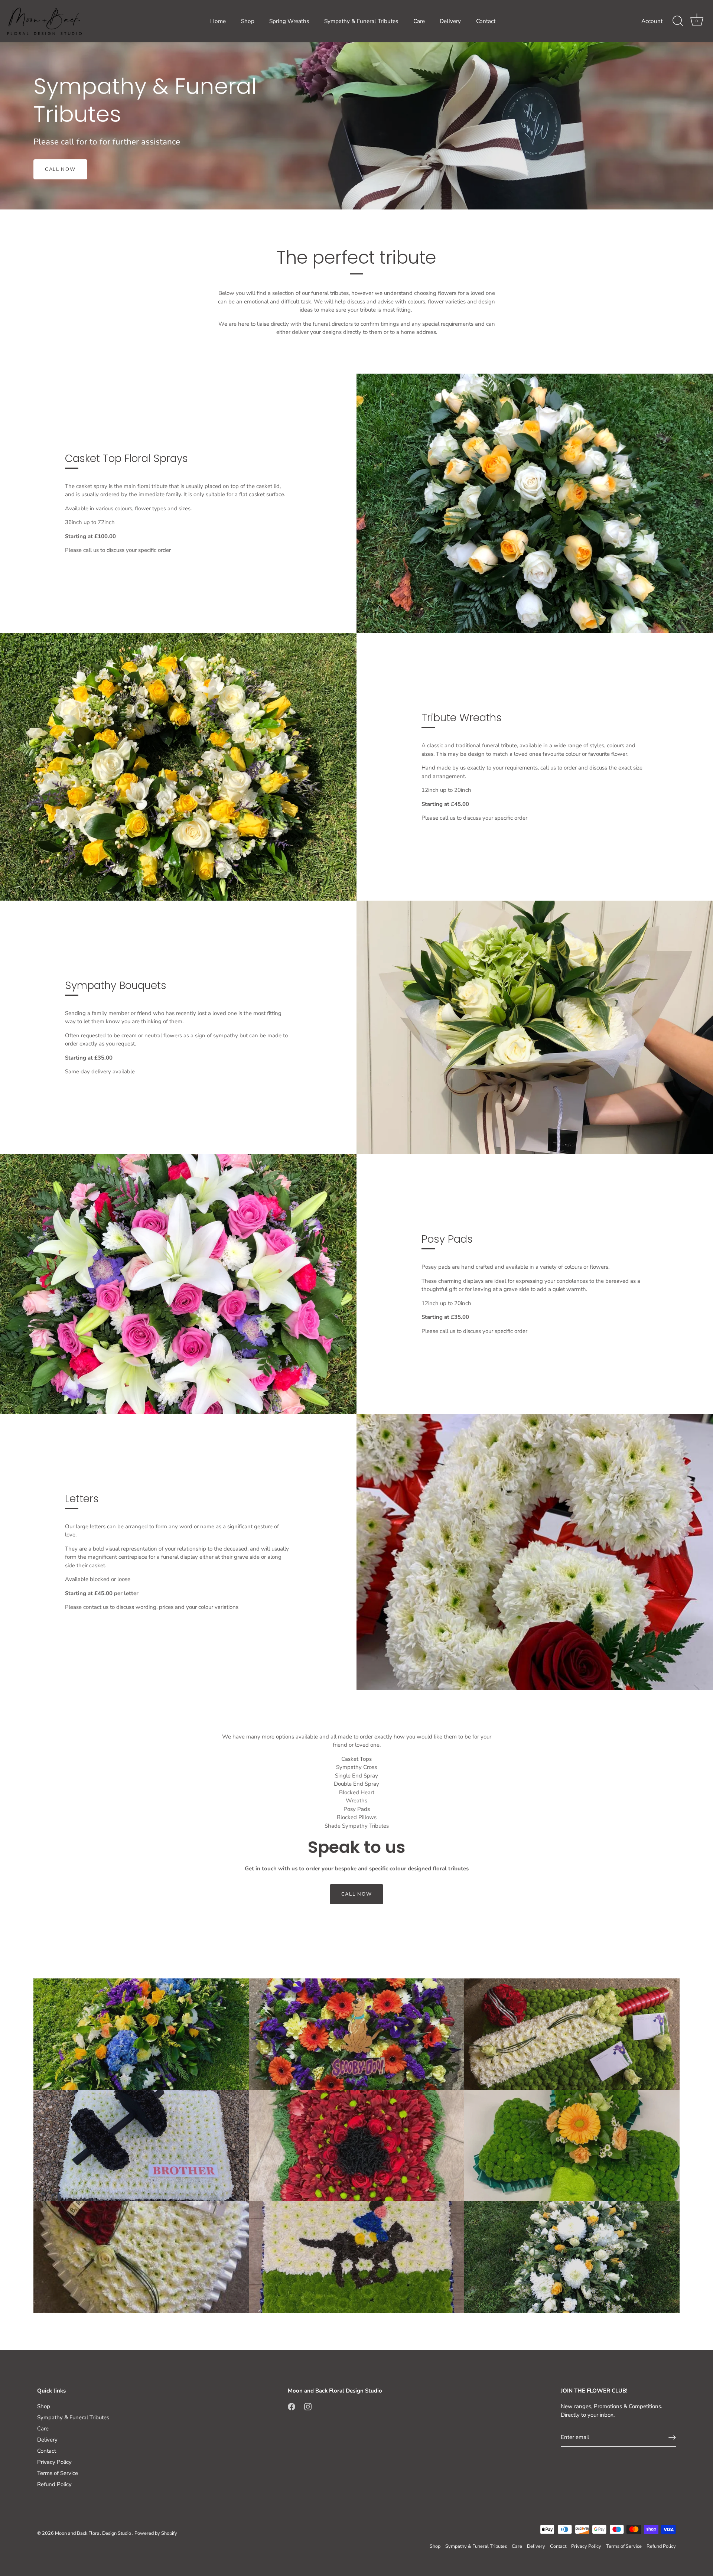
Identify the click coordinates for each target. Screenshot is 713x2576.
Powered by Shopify (156, 2533)
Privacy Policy (54, 2462)
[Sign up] (672, 2437)
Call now (357, 1894)
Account (652, 21)
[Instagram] (308, 2406)
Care (419, 21)
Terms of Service (58, 2473)
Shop (248, 21)
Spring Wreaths (289, 21)
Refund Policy (54, 2484)
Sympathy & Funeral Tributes (361, 21)
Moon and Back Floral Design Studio (94, 2533)
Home (218, 21)
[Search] (678, 21)
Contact (486, 21)
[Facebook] (292, 2406)
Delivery (450, 21)
